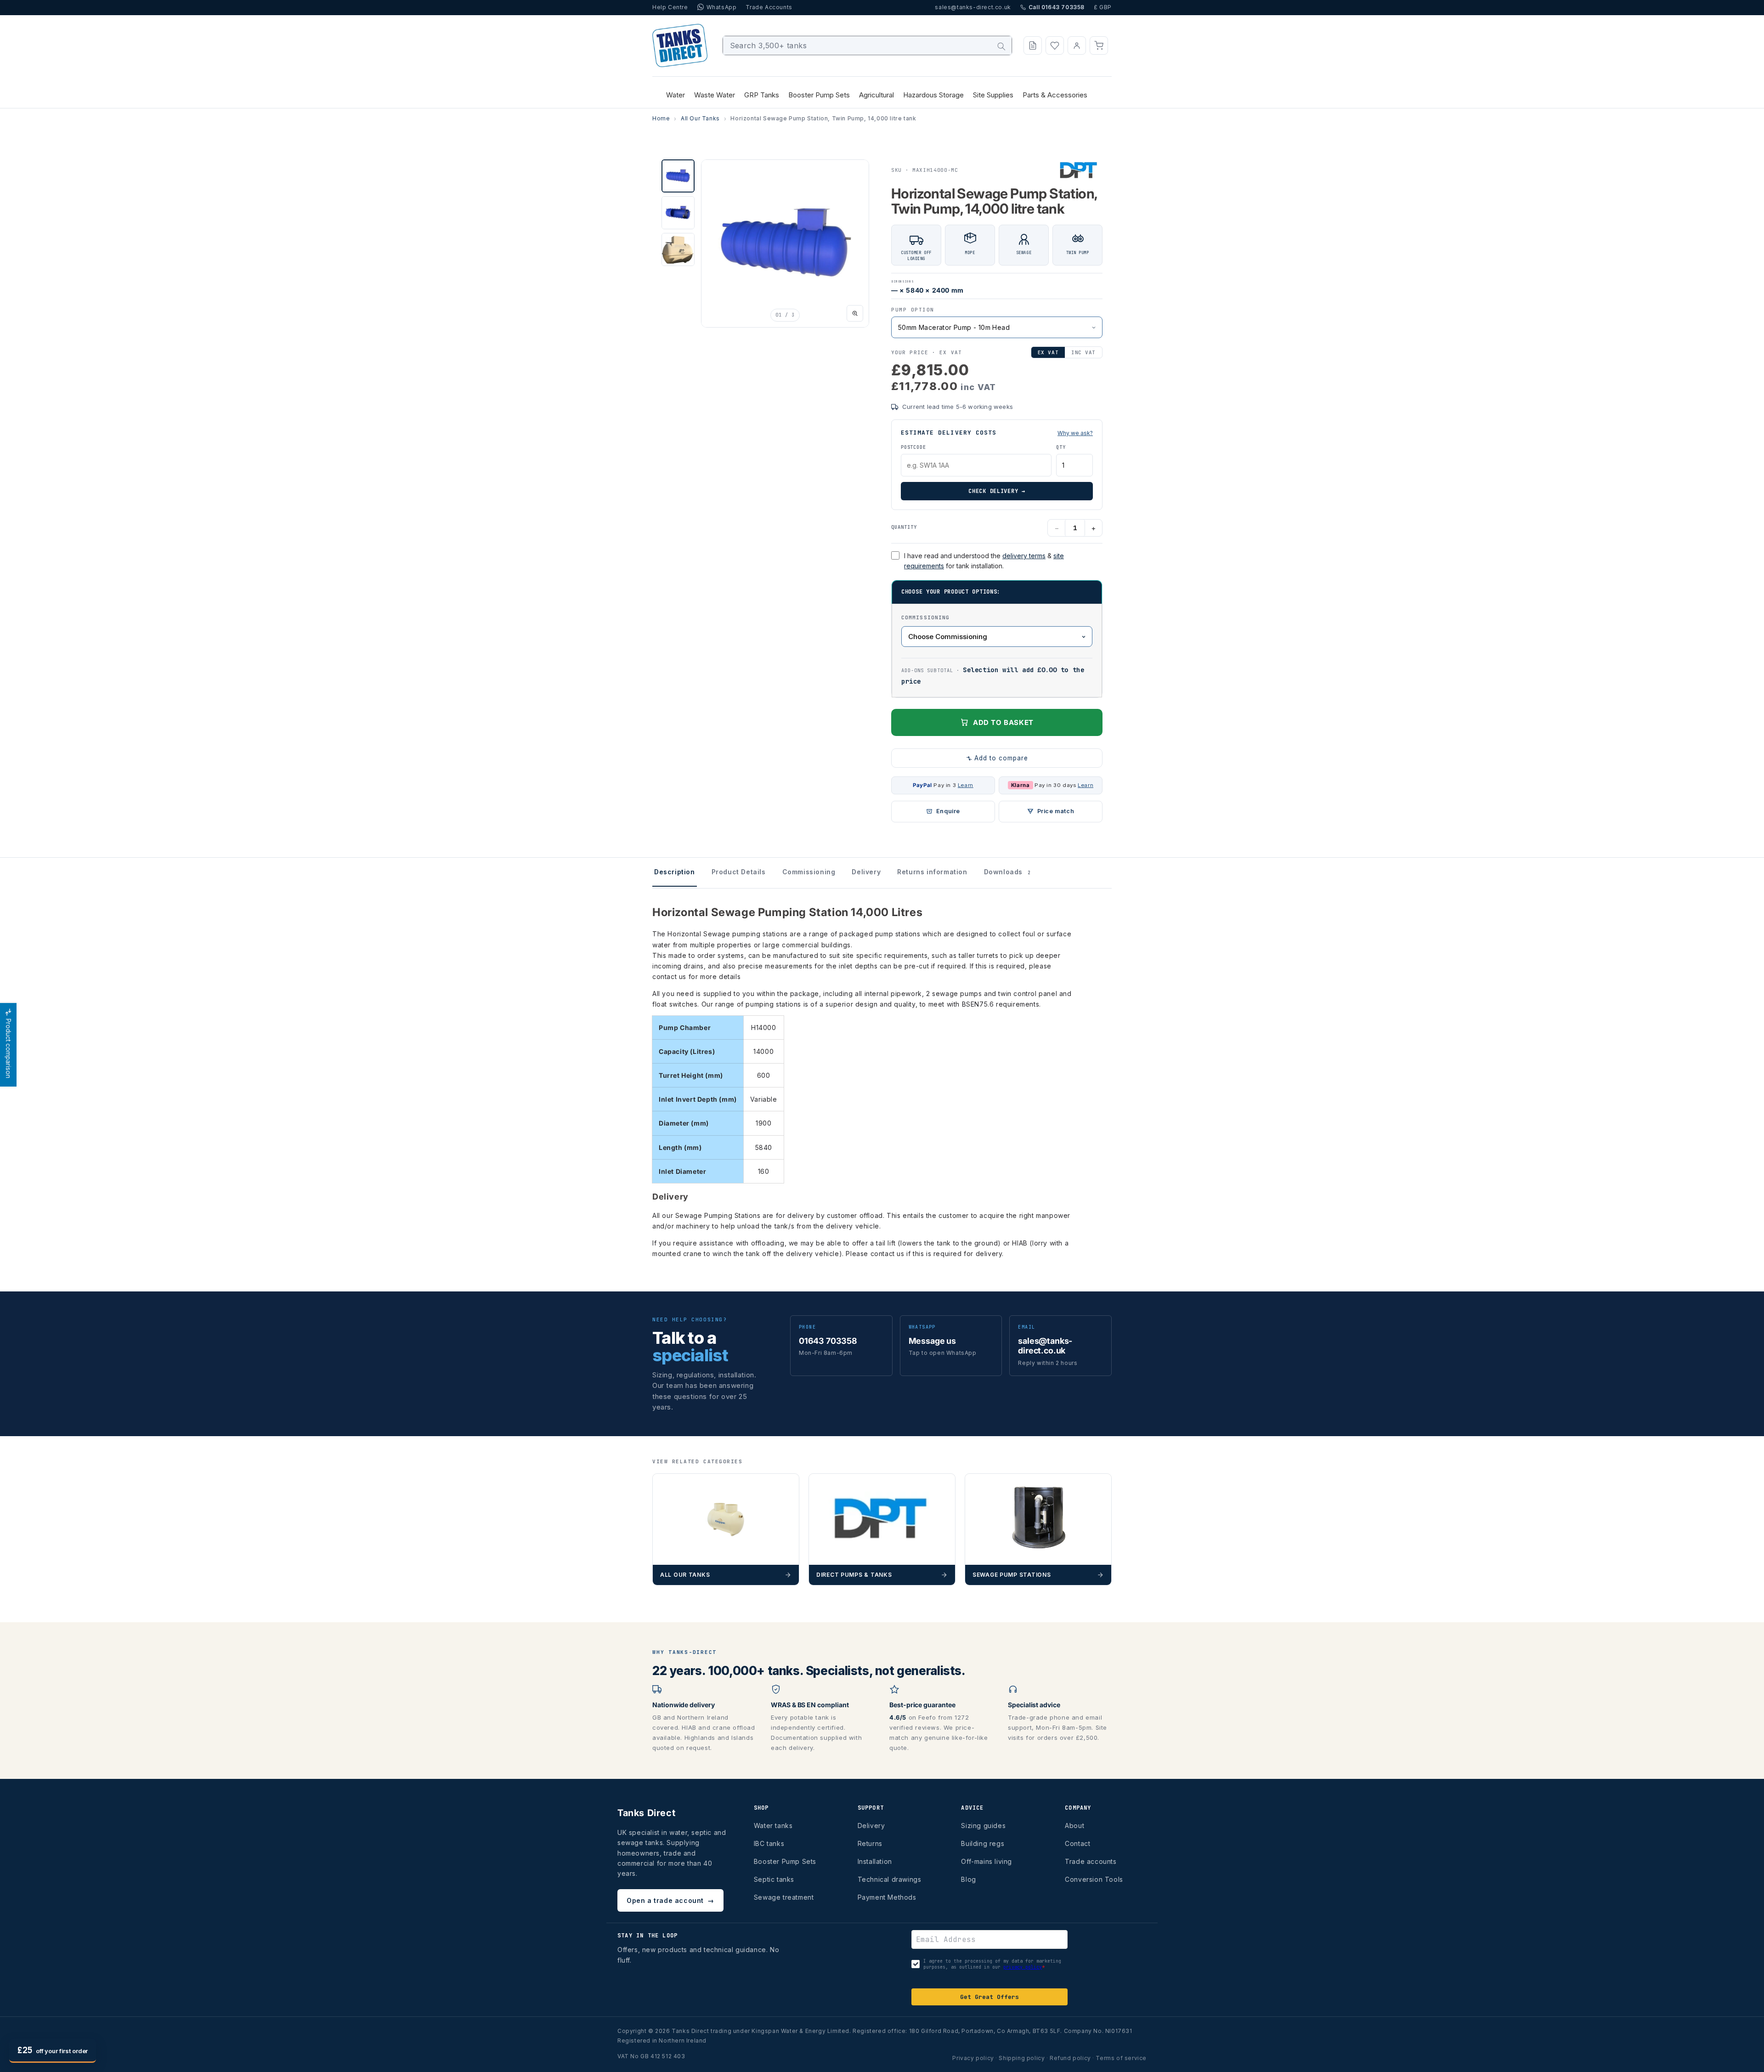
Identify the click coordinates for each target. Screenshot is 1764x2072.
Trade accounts (1091, 1861)
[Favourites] (1055, 45)
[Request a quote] (1033, 45)
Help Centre (670, 7)
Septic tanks (774, 1879)
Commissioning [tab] (809, 872)
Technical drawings (890, 1879)
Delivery (871, 1826)
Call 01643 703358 (1057, 7)
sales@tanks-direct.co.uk (973, 7)
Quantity (904, 527)
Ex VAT (1048, 352)
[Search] (1001, 46)
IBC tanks (769, 1843)
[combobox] (868, 45)
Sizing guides (983, 1826)
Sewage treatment (784, 1897)
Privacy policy (973, 2058)
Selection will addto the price (993, 676)
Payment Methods (887, 1897)
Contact (1077, 1843)
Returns (870, 1843)
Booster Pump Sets (785, 1861)
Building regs (983, 1843)
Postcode (913, 447)
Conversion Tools (1094, 1879)
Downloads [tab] (1007, 872)
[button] (1099, 45)
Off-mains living (987, 1861)
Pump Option (913, 310)
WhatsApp (722, 7)
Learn (966, 785)
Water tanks (773, 1826)
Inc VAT (1083, 352)
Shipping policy (1022, 2058)
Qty (1061, 447)
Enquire (948, 811)
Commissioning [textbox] (925, 617)
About (1074, 1826)
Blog (968, 1879)
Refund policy (1070, 2058)
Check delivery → (997, 491)
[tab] (678, 176)
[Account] (1077, 45)
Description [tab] (675, 872)
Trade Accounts (769, 7)
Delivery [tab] (866, 872)
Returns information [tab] (932, 872)
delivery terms (1024, 556)
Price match (1056, 811)
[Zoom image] (855, 313)
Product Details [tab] (739, 872)
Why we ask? (1075, 433)
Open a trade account (670, 1900)
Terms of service (1121, 2058)
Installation (875, 1861)
